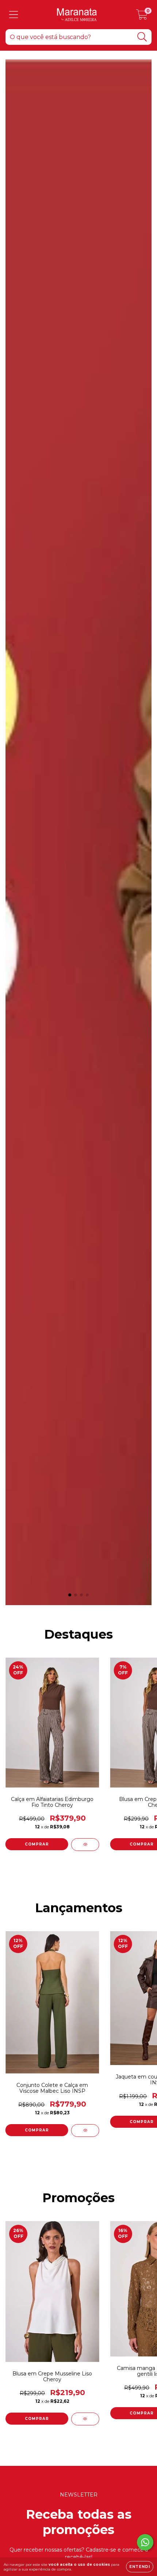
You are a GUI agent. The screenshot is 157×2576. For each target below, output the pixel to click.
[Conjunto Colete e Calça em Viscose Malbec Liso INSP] (85, 2130)
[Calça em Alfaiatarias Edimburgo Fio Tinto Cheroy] (85, 1845)
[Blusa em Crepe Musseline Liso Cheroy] (85, 2419)
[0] (142, 16)
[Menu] (14, 15)
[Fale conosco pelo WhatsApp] (145, 2542)
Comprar (37, 1844)
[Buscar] (142, 37)
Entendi (140, 2567)
